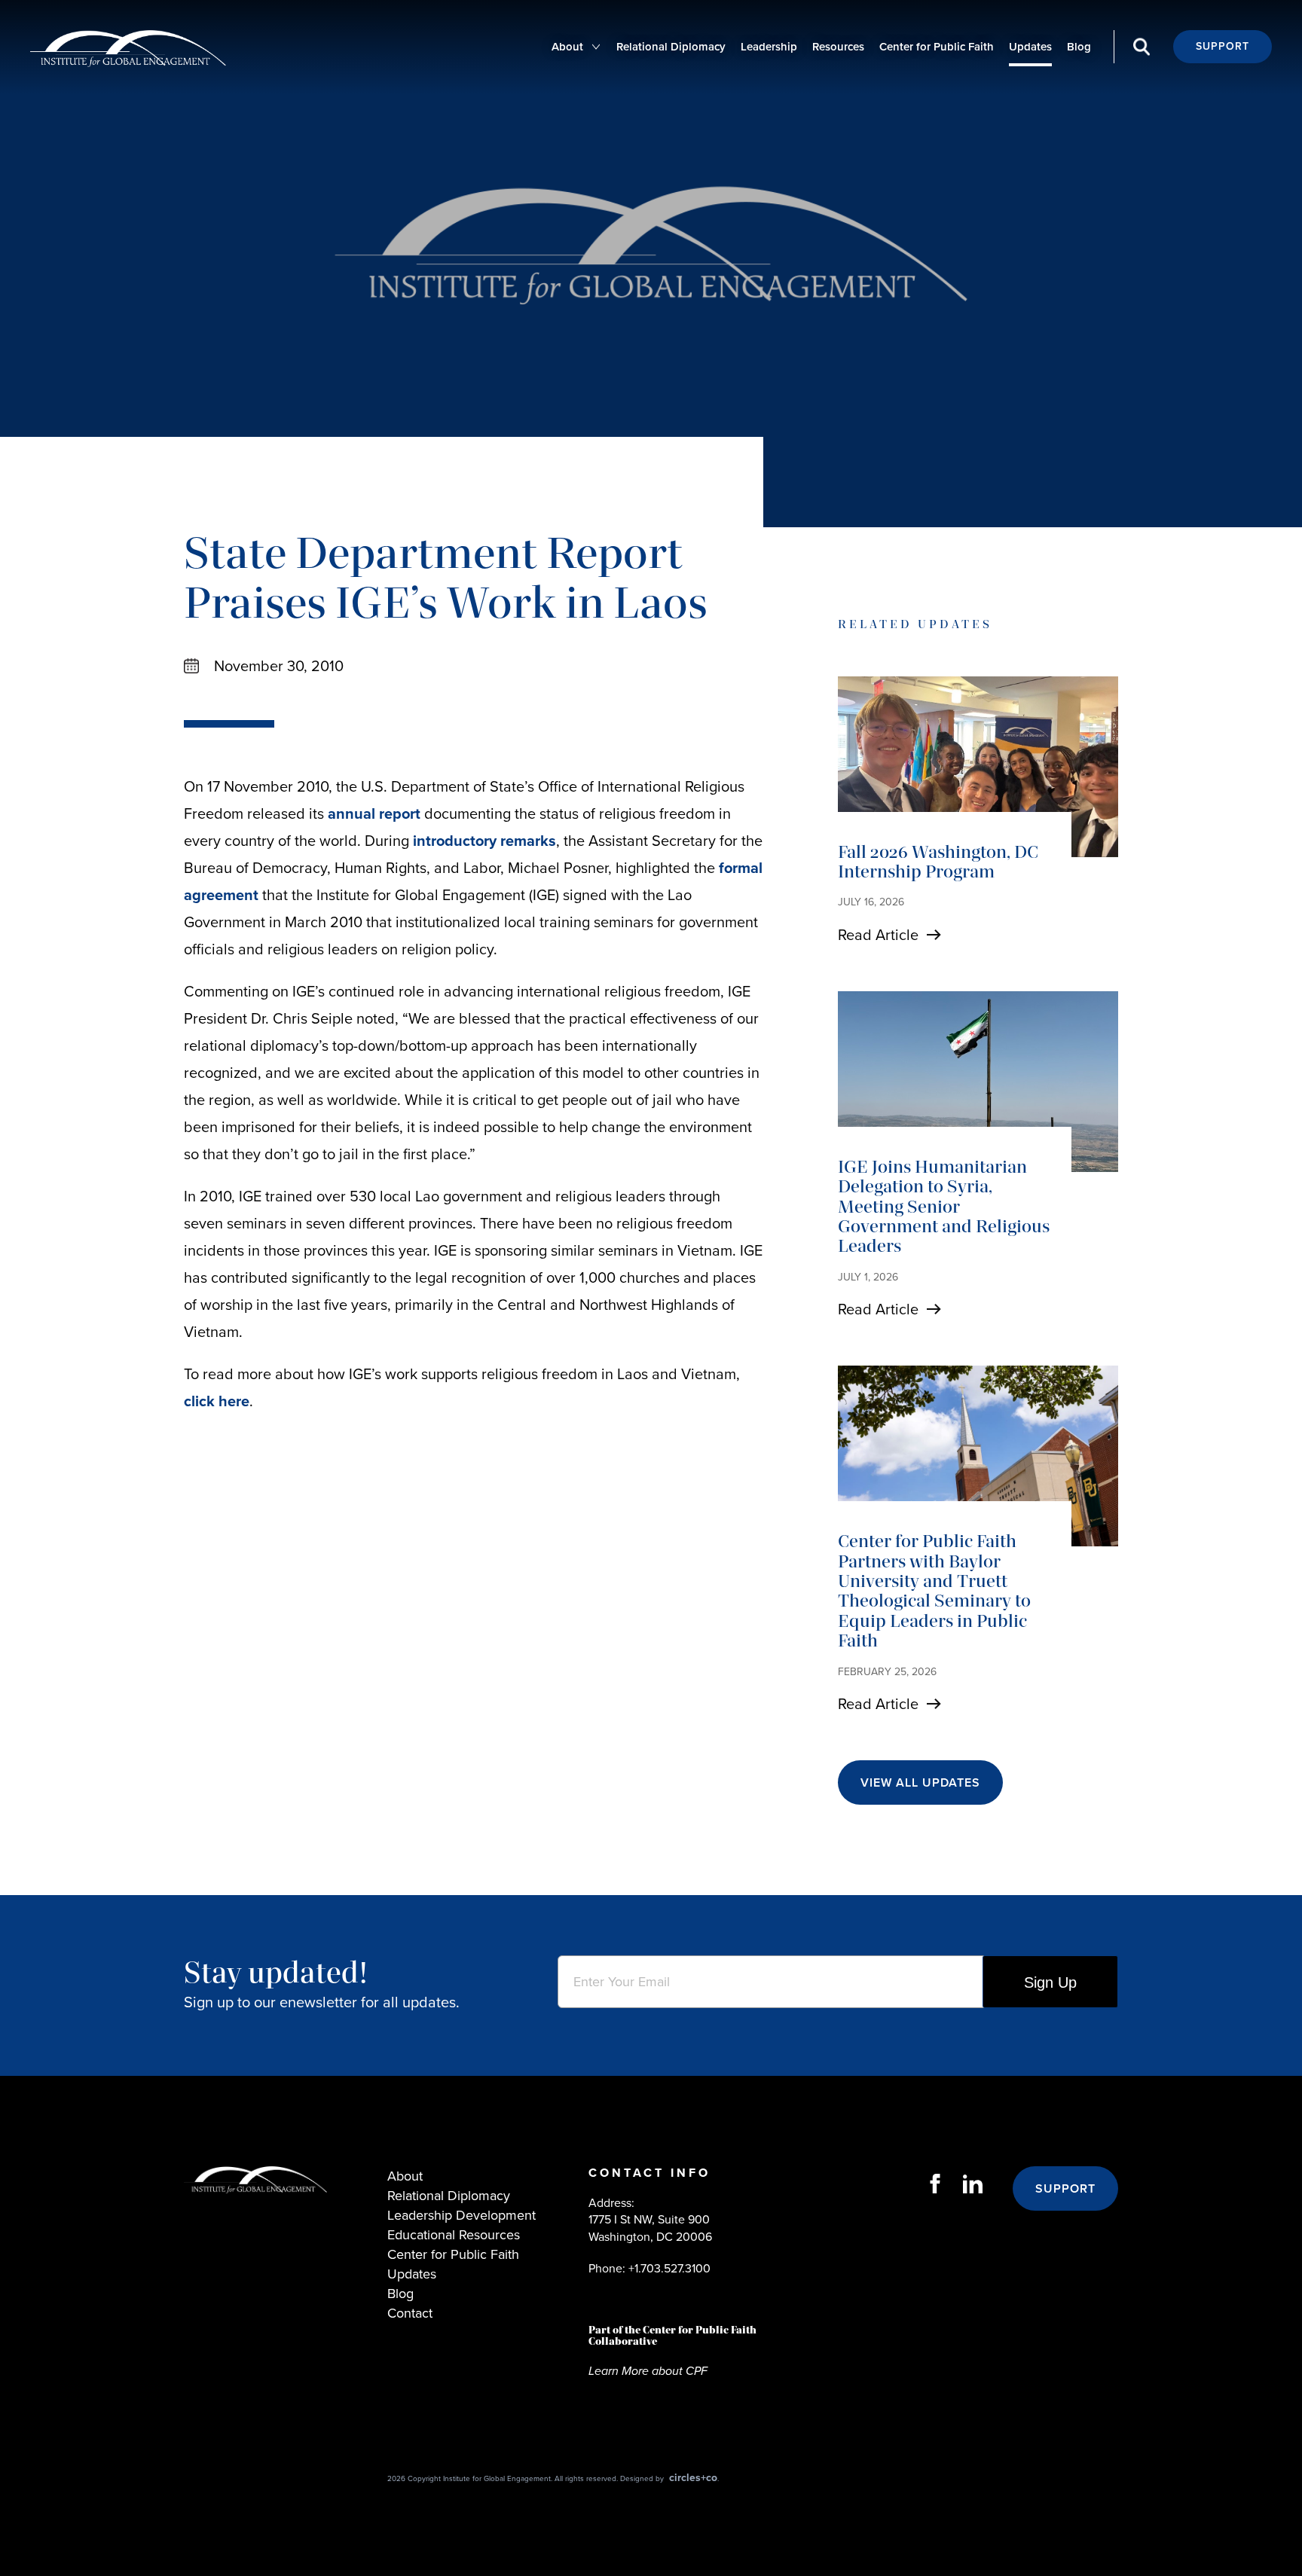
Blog (1079, 47)
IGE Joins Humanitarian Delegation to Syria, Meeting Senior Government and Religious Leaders (944, 1206)
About (567, 47)
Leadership (769, 47)
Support (1223, 46)
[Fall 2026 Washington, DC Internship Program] (978, 767)
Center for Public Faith (937, 47)
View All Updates (920, 1782)
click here (217, 1401)
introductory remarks (484, 841)
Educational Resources (454, 2235)
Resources (838, 47)
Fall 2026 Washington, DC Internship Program (938, 861)
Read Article (878, 935)
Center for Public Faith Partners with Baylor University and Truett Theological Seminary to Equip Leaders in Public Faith (934, 1590)
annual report (374, 813)
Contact (410, 2313)
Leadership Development (462, 2215)
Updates (1030, 47)
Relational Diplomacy (671, 47)
